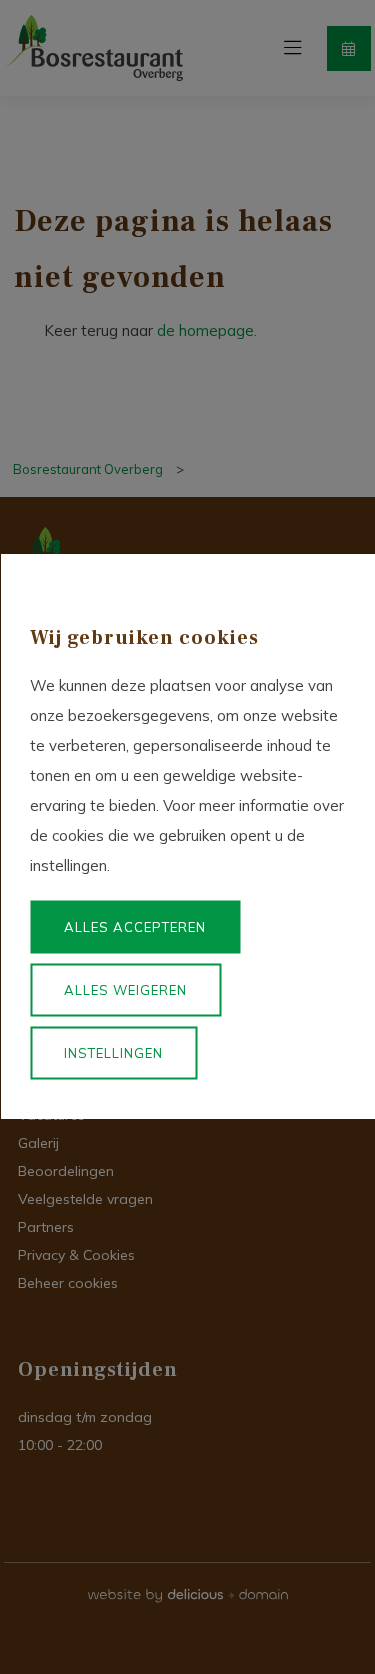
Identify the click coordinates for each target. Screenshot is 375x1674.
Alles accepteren (135, 927)
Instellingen (113, 1053)
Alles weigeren (125, 990)
